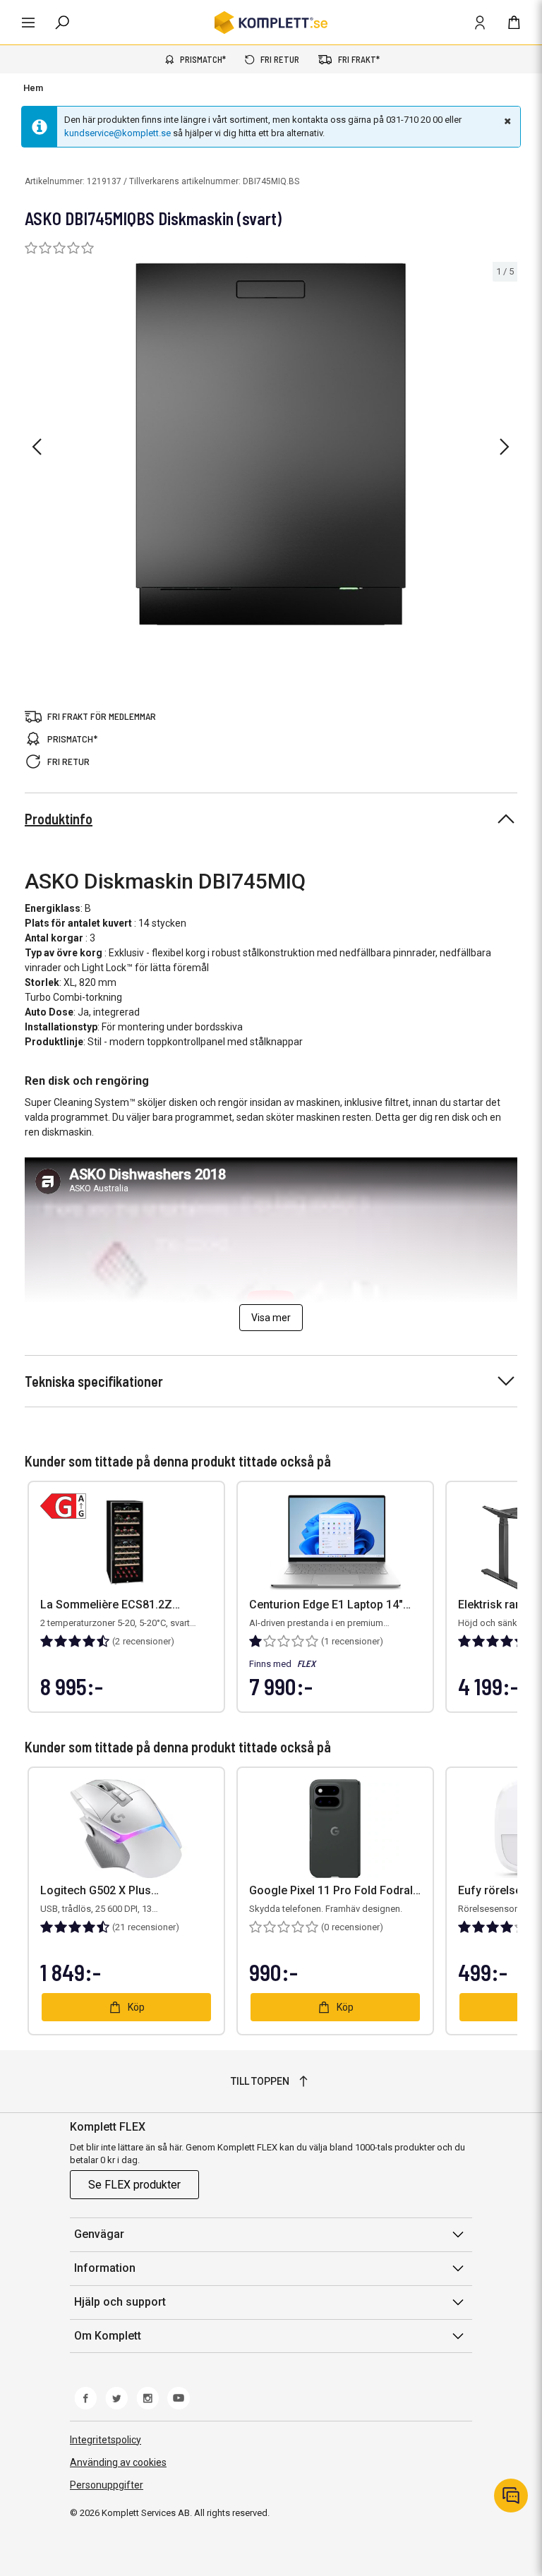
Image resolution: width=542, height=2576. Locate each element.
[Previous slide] (37, 447)
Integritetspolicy (106, 2440)
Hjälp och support (120, 2302)
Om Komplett (108, 2336)
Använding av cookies (118, 2462)
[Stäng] (506, 121)
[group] (271, 444)
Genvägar (99, 2234)
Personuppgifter (107, 2485)
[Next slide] (505, 447)
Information (105, 2268)
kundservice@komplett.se (118, 133)
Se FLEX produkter (134, 2185)
